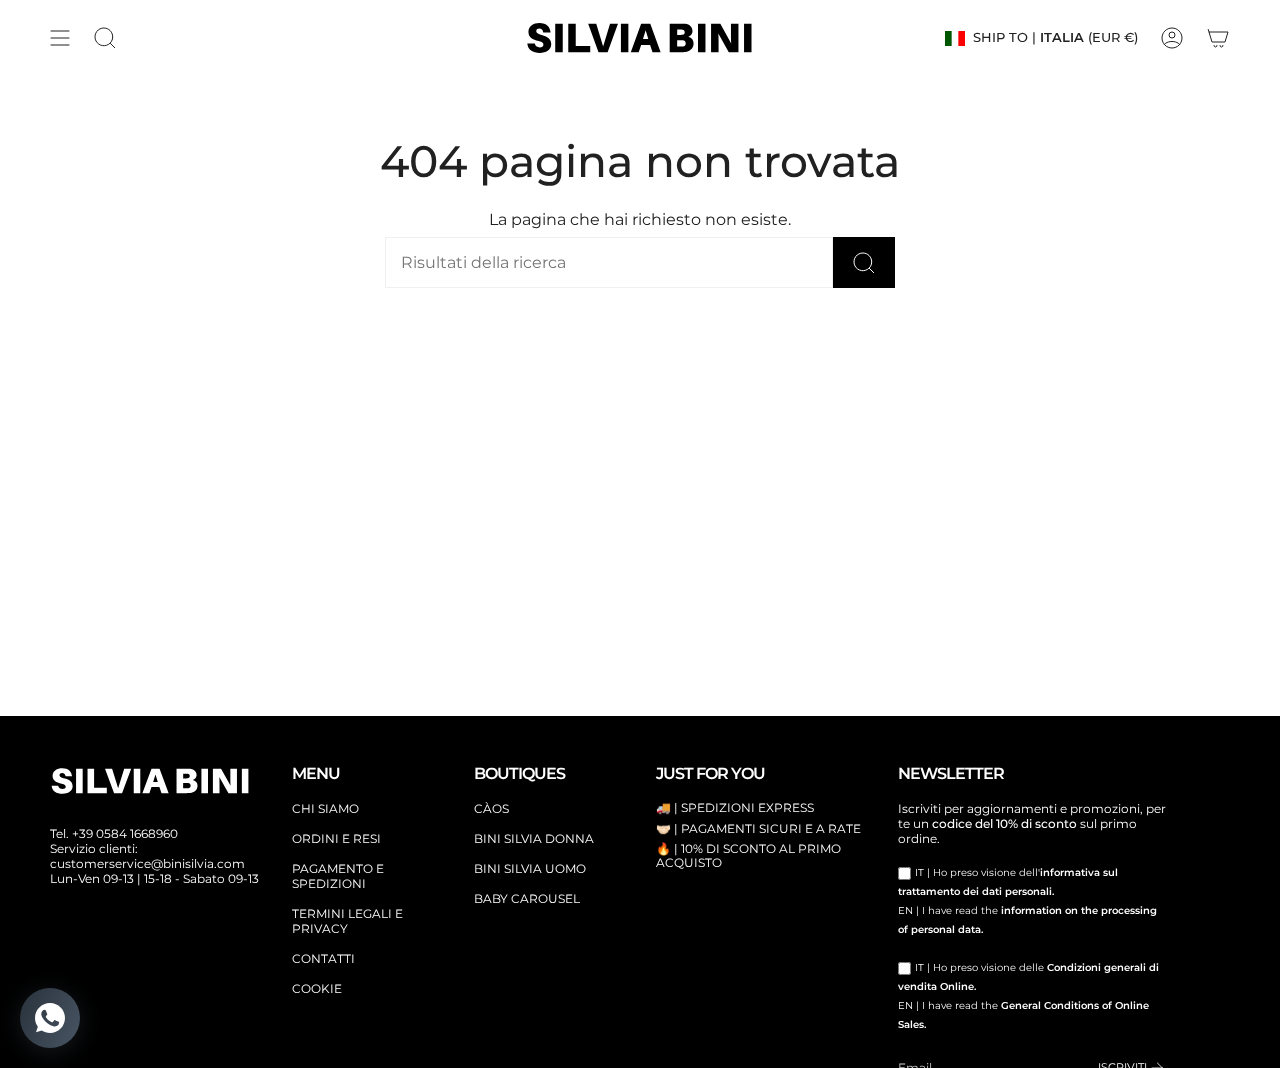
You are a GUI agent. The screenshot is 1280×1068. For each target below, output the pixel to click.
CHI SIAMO (325, 808)
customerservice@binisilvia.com (147, 863)
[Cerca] (864, 262)
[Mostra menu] (60, 38)
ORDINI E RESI (336, 838)
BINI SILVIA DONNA (534, 838)
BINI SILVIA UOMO (530, 868)
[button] (105, 38)
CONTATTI (323, 958)
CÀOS (491, 808)
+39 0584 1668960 (125, 833)
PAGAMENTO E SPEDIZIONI (338, 876)
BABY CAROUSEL (527, 898)
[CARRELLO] (1218, 38)
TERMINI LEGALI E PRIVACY (347, 921)
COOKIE (317, 988)
